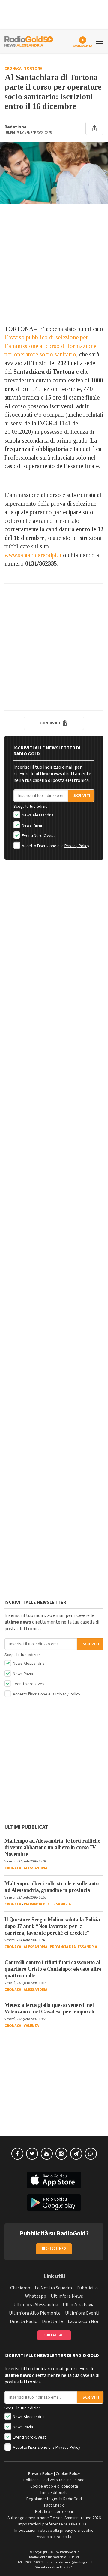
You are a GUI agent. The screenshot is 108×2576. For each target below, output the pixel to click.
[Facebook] (17, 2154)
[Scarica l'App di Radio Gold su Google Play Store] (54, 2203)
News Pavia (31, 825)
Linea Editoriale (54, 2493)
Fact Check (54, 2505)
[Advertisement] (54, 264)
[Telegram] (76, 2154)
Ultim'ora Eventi (82, 2313)
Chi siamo (20, 2288)
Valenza (31, 2026)
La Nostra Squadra (53, 2288)
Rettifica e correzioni (54, 2512)
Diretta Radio (24, 2321)
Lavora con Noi (83, 2321)
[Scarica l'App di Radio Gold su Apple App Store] (54, 2180)
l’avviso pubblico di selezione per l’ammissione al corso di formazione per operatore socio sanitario (50, 346)
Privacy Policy (77, 846)
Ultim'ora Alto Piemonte (35, 2313)
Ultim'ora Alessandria (36, 2305)
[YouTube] (47, 2154)
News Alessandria (37, 815)
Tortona (33, 69)
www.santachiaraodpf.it (33, 555)
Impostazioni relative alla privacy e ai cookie (54, 2531)
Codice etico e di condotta (54, 2486)
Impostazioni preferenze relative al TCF (54, 2524)
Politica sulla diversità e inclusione (54, 2480)
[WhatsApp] (91, 2154)
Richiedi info (54, 2249)
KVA (70, 2567)
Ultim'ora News (67, 2296)
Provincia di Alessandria (47, 1904)
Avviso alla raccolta (54, 2537)
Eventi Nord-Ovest (38, 836)
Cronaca (13, 69)
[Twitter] (32, 2154)
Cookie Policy (68, 2474)
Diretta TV (53, 2321)
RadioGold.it (69, 2552)
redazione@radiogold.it (74, 2562)
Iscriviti (81, 796)
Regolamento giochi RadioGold (54, 2499)
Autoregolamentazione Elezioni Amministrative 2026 (54, 2518)
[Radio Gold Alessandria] (29, 41)
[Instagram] (61, 2154)
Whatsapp (36, 2296)
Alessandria (36, 1868)
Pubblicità (87, 2288)
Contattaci (54, 2335)
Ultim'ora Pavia (79, 2305)
